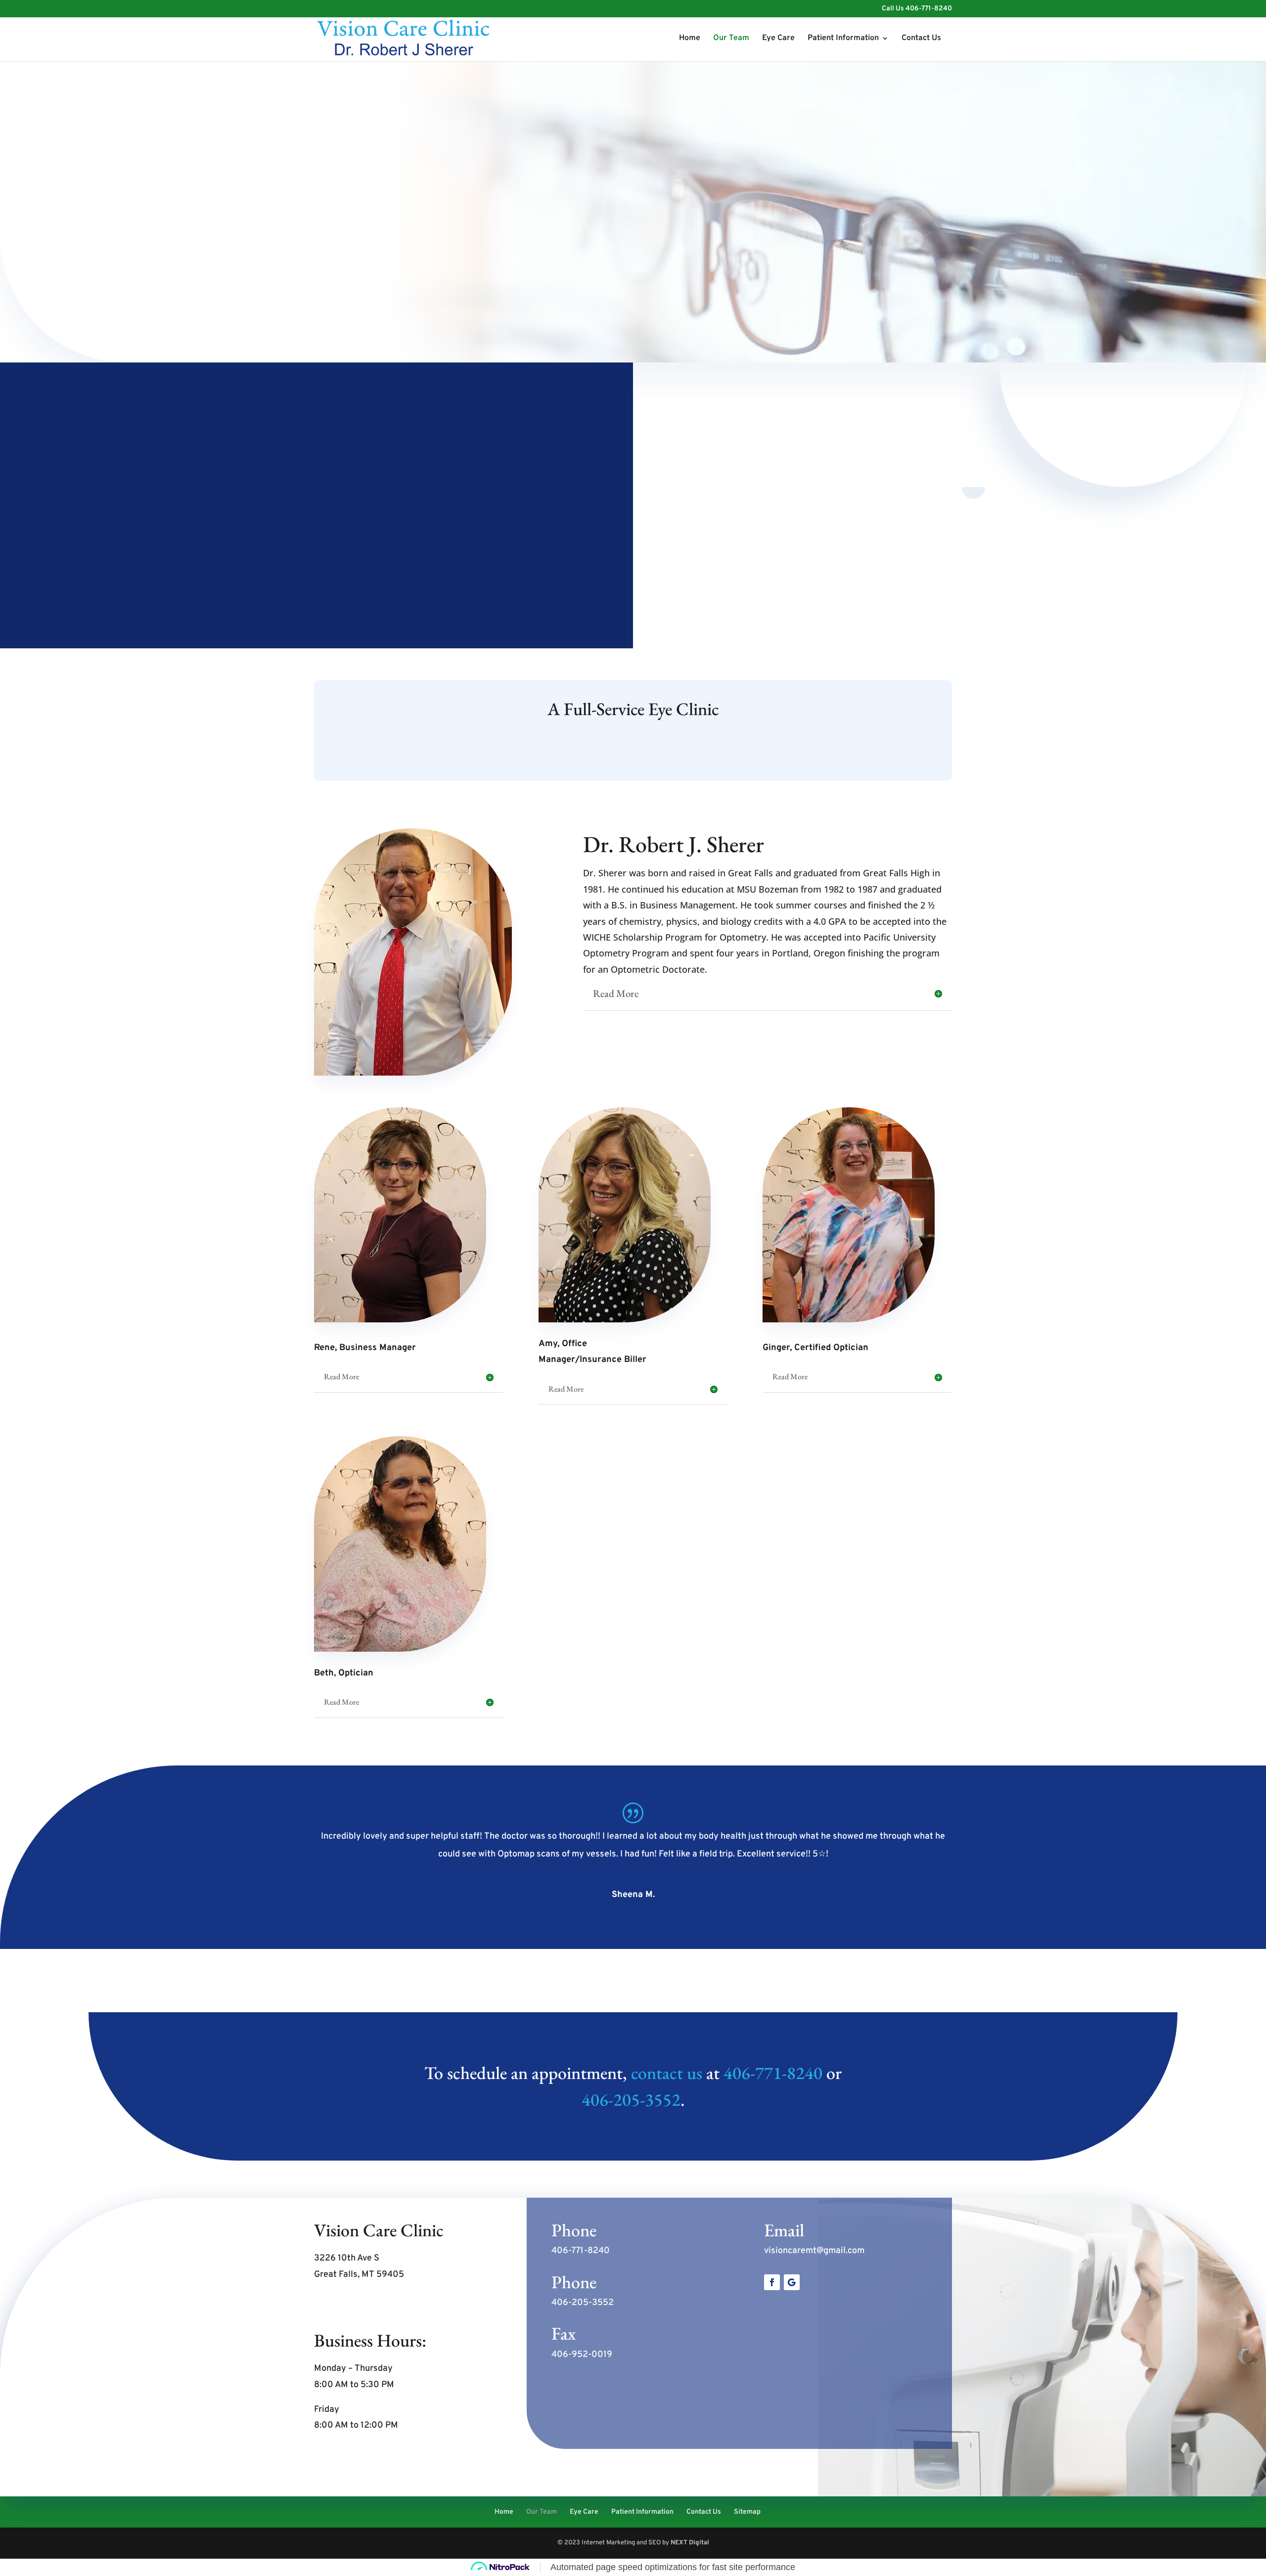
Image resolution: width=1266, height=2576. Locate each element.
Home (690, 39)
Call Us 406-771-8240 (917, 9)
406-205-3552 (631, 2100)
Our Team (731, 39)
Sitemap (747, 2512)
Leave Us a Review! (813, 2321)
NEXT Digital (690, 2543)
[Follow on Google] (792, 2282)
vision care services (473, 534)
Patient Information (843, 39)
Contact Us (921, 39)
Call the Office (353, 258)
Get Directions (354, 2305)
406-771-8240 (773, 2073)
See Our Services (633, 752)
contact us (667, 2073)
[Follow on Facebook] (772, 2282)
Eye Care (778, 39)
